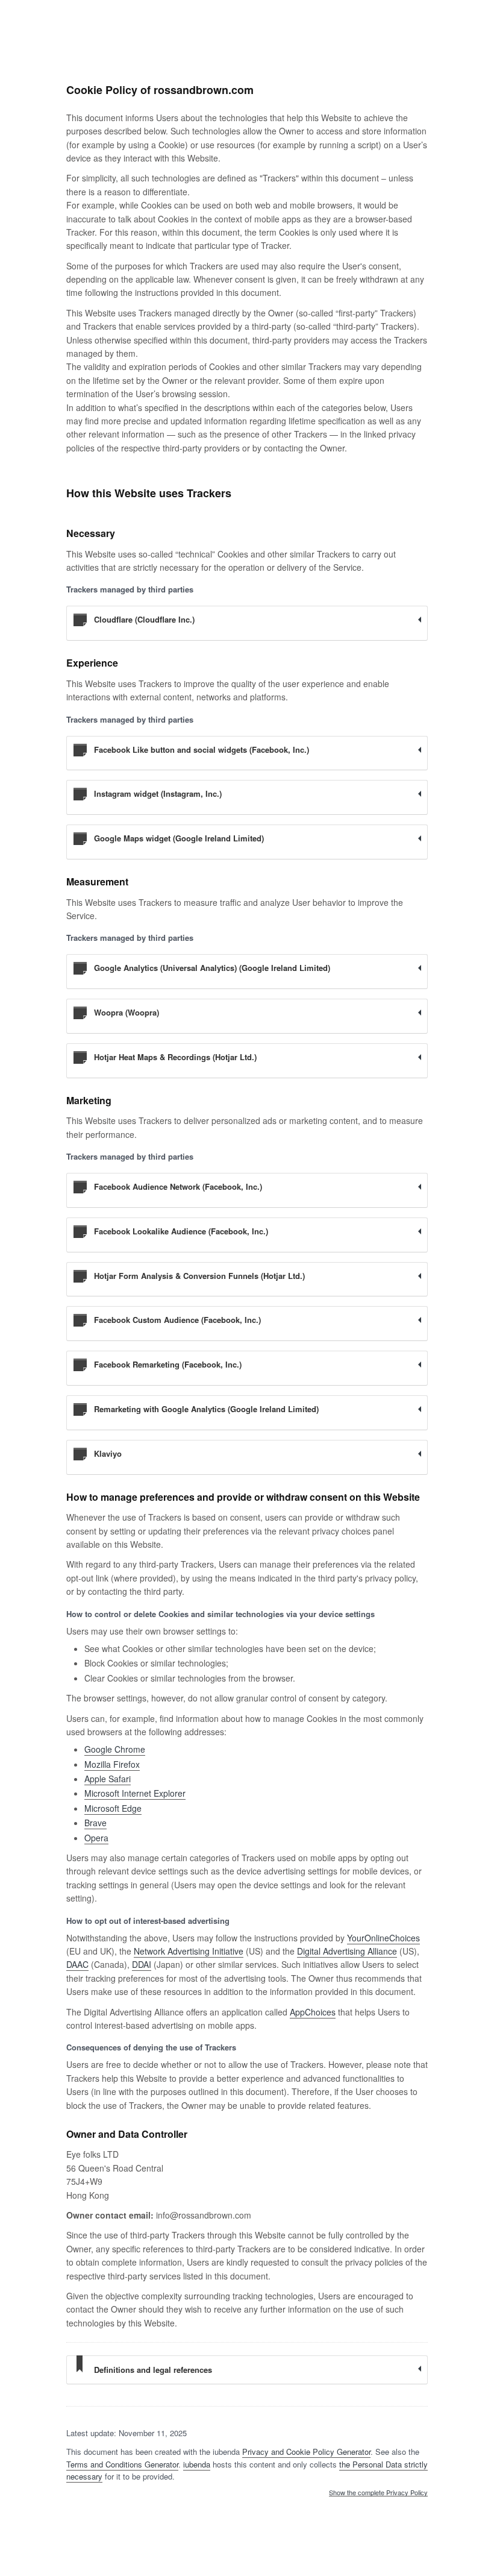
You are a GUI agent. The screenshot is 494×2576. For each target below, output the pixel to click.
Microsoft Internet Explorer (135, 1793)
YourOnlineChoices (383, 1938)
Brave (95, 1823)
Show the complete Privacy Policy (378, 2493)
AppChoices (313, 2012)
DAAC (77, 1964)
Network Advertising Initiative (189, 1951)
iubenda (197, 2464)
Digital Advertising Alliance (347, 1951)
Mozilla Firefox (112, 1764)
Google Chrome (115, 1749)
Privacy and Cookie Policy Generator (306, 2452)
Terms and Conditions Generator (122, 2464)
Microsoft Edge (113, 1808)
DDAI (142, 1964)
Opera (96, 1838)
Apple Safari (108, 1779)
